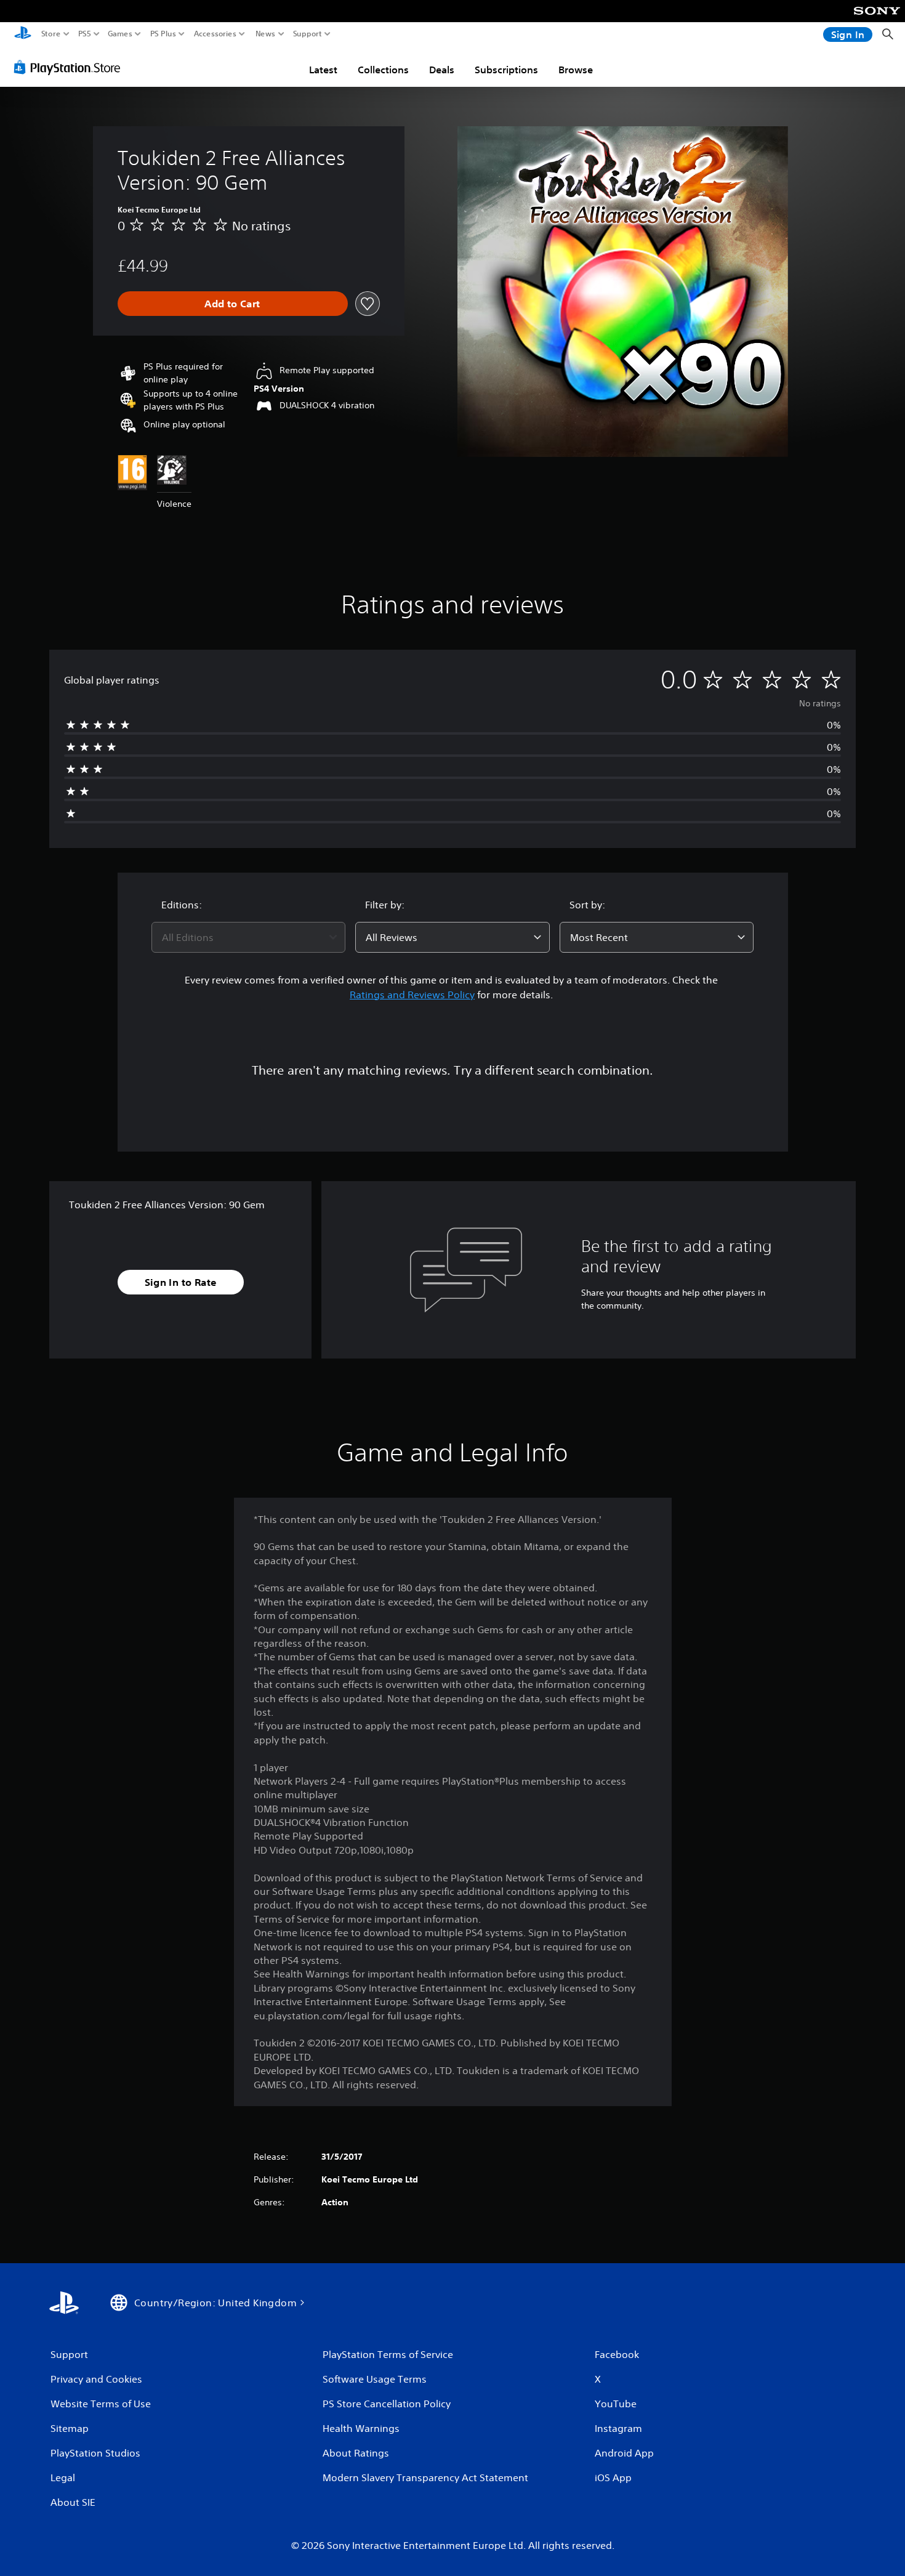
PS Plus (163, 34)
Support (308, 34)
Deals (442, 70)
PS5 (85, 34)
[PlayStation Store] (70, 67)
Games (120, 34)
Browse (576, 70)
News (266, 34)
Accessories (215, 34)
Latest (323, 70)
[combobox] (249, 937)
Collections (383, 70)
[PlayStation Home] (23, 34)
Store (51, 34)
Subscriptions (506, 70)
